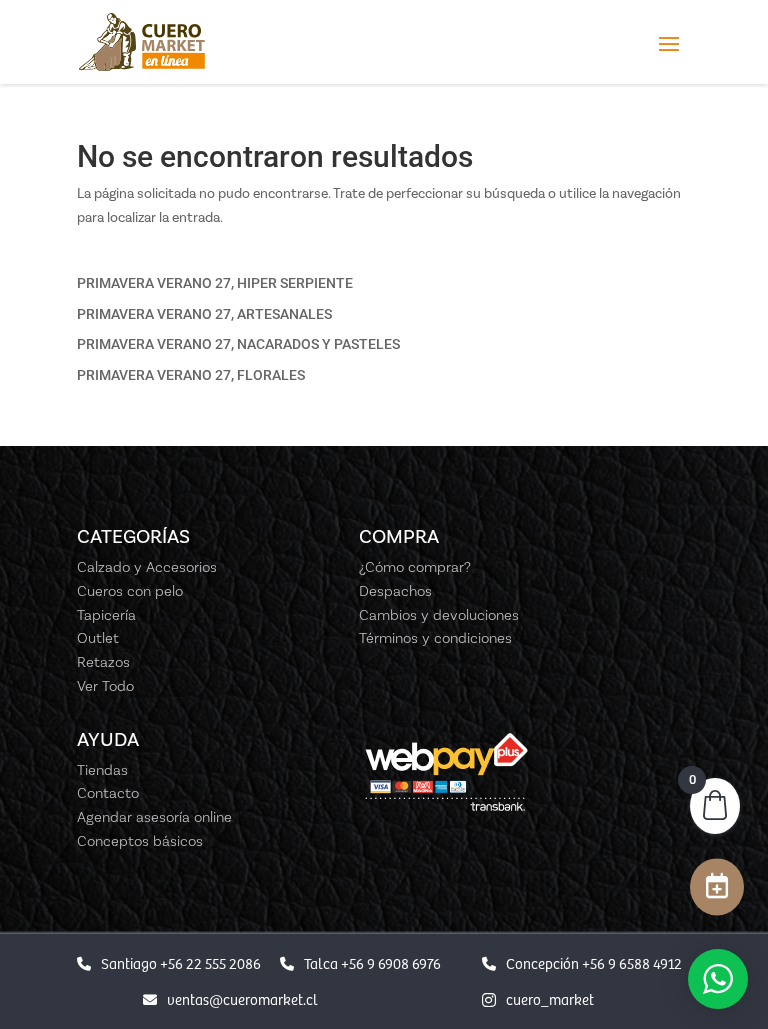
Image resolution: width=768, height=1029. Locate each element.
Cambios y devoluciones (439, 615)
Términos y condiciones (435, 638)
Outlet (98, 638)
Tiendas (102, 770)
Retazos (103, 662)
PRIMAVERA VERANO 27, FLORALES (191, 375)
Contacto (108, 793)
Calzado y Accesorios (147, 567)
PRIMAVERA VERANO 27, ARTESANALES (204, 314)
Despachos (395, 591)
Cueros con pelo (130, 591)
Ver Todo (105, 686)
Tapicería (106, 615)
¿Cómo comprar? (415, 567)
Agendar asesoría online (154, 817)
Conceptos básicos (140, 841)
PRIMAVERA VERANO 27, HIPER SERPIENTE (215, 283)
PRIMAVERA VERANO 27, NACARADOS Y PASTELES (238, 344)
